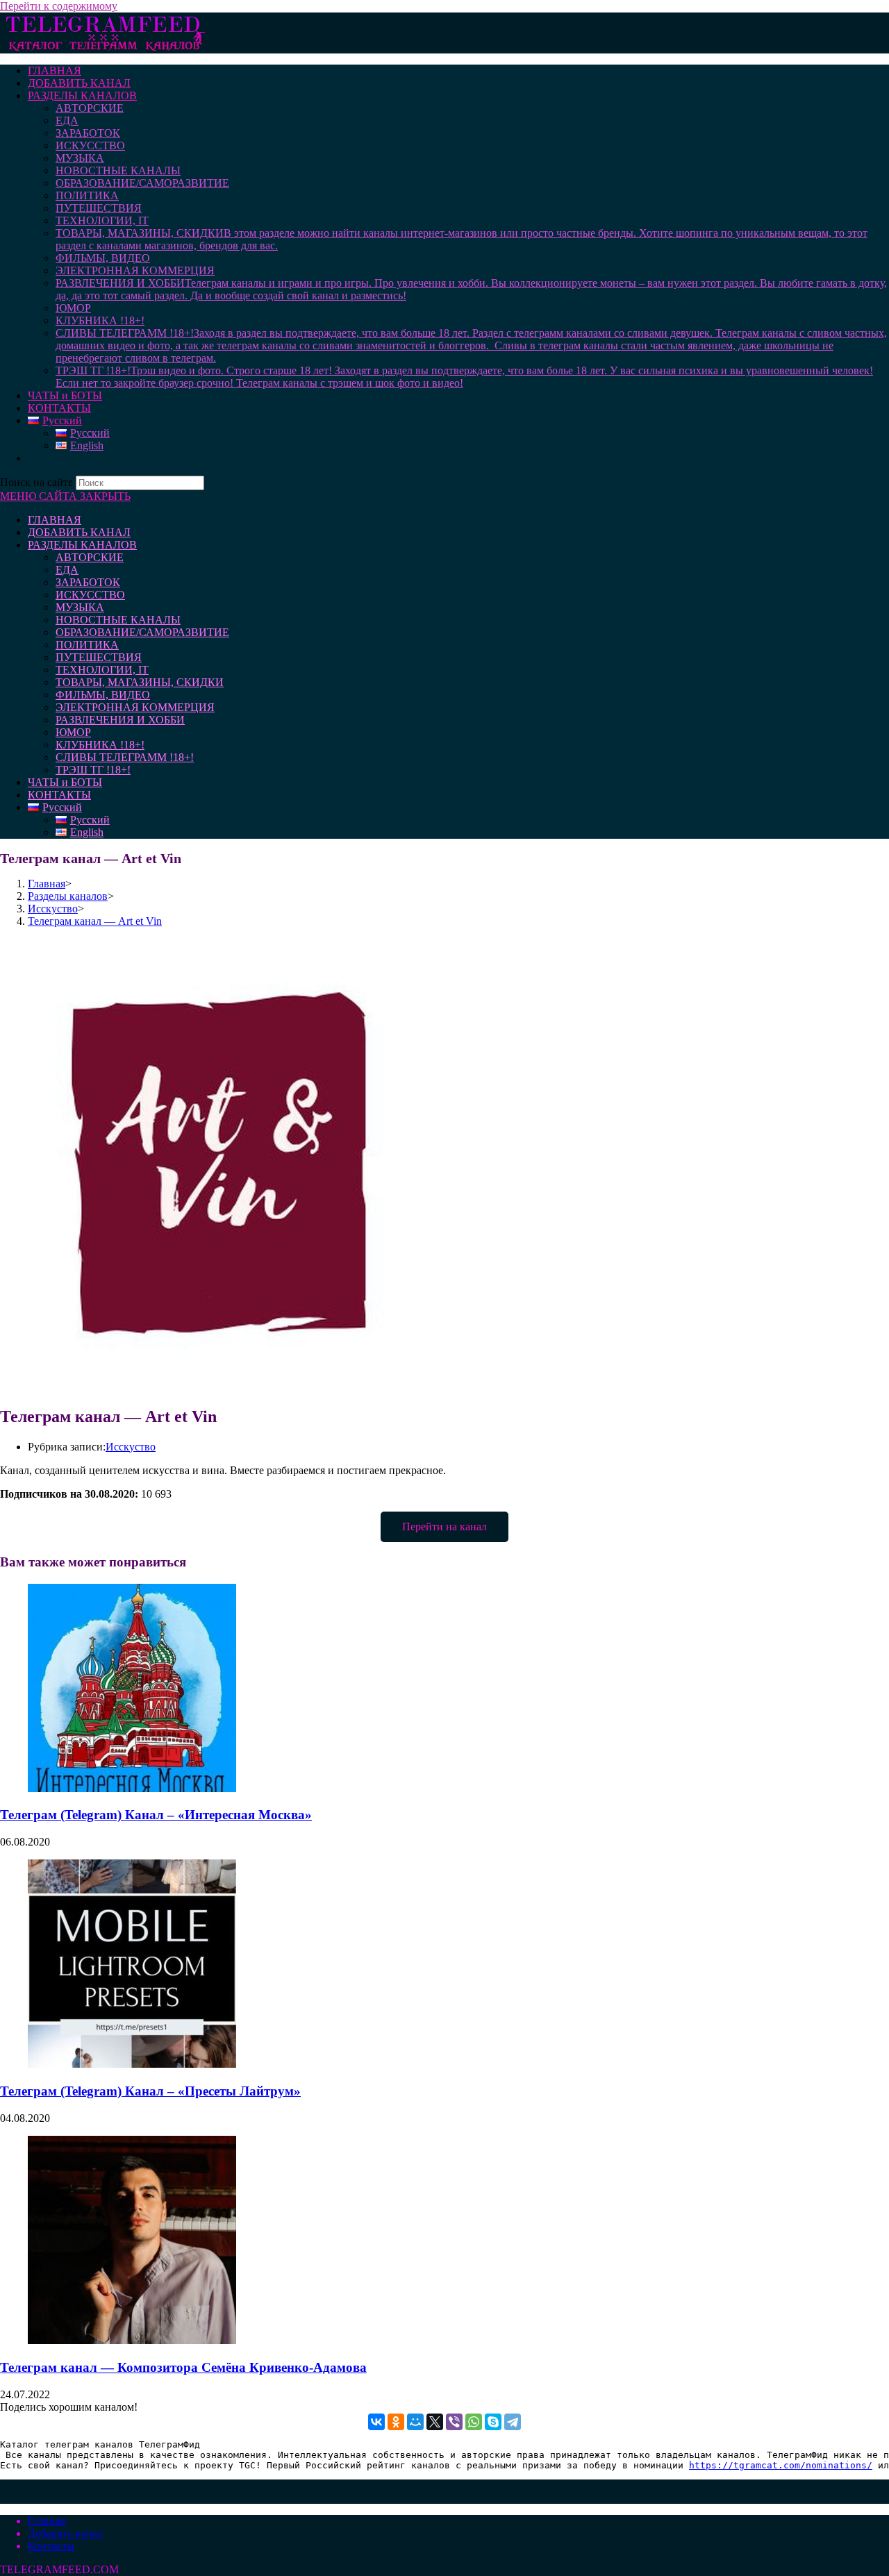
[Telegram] (513, 2422)
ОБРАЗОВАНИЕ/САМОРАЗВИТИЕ (142, 632)
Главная (47, 2521)
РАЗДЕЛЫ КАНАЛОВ (82, 545)
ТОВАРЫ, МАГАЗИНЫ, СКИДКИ (140, 682)
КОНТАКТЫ (59, 795)
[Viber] (454, 2422)
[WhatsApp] (474, 2422)
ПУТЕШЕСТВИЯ (99, 657)
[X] (435, 2422)
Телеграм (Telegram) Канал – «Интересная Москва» (156, 1815)
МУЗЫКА (80, 607)
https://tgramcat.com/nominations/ (781, 2465)
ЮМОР (73, 732)
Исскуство (131, 1447)
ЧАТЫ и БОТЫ (65, 782)
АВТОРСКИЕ (90, 557)
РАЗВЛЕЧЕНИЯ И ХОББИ (120, 720)
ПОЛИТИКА (87, 645)
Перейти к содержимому (59, 6)
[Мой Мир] (415, 2422)
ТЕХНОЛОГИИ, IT (102, 670)
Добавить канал (65, 2533)
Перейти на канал (444, 1527)
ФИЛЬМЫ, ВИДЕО (103, 695)
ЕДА (67, 570)
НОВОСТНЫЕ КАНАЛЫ (118, 620)
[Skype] (493, 2422)
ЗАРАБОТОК (88, 582)
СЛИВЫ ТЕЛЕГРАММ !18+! (125, 757)
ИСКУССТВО (90, 595)
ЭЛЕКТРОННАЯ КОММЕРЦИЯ (135, 707)
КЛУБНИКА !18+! (100, 745)
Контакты (51, 2546)
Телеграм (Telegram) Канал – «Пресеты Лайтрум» (150, 2091)
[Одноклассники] (396, 2422)
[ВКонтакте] (376, 2422)
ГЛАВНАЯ (55, 520)
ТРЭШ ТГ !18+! (93, 770)
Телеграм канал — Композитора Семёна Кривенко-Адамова (183, 2367)
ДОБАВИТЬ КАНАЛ (79, 532)
